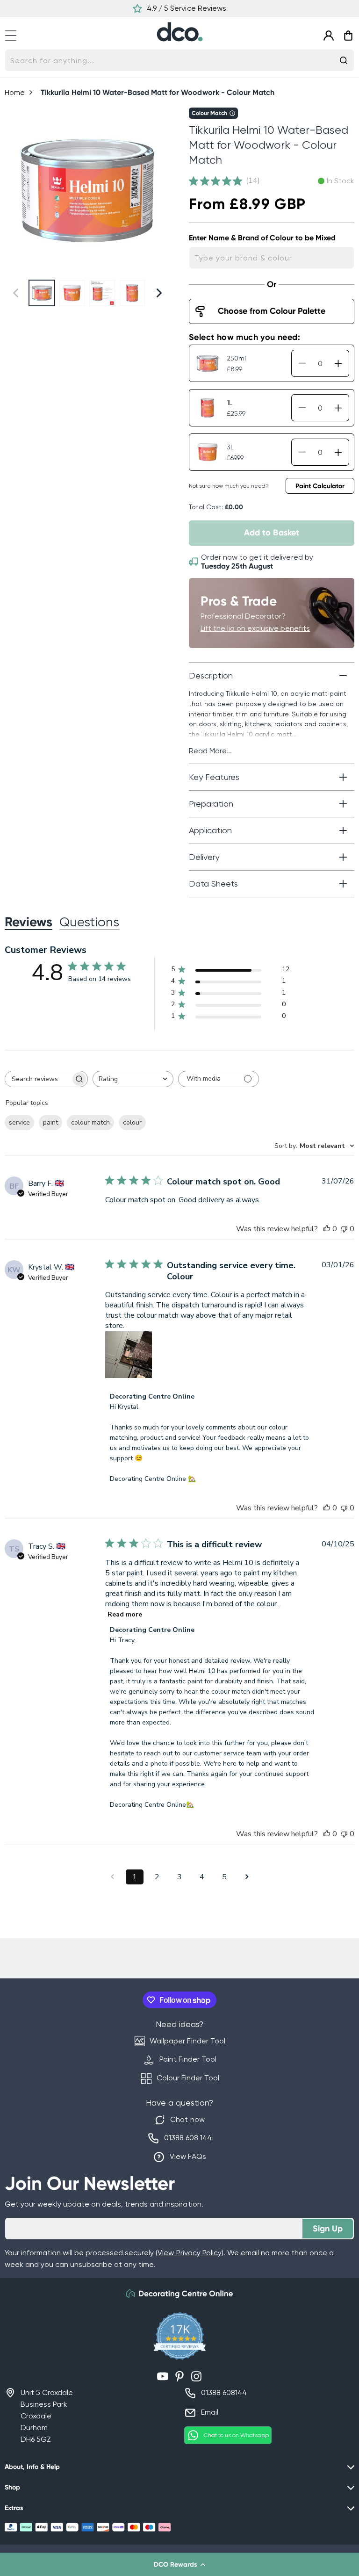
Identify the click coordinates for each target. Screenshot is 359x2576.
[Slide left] (16, 191)
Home (15, 92)
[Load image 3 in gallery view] (102, 293)
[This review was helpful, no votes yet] (327, 1229)
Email (210, 2412)
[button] (179, 2564)
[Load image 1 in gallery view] (42, 293)
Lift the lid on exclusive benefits (255, 628)
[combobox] (179, 60)
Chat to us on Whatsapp (236, 2435)
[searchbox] (38, 1079)
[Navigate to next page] (247, 1877)
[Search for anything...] (344, 60)
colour (132, 1122)
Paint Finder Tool (188, 2059)
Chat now (187, 2119)
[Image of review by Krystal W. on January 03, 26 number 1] (129, 1355)
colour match (90, 1122)
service (19, 1122)
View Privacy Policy (189, 2253)
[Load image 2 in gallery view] (72, 293)
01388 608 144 (188, 2138)
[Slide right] (159, 191)
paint (50, 1122)
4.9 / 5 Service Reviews (186, 8)
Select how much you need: (244, 337)
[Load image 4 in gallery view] (133, 293)
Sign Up (328, 2229)
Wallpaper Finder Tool (187, 2041)
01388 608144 (224, 2392)
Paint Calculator (320, 486)
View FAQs (188, 2156)
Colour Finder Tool (188, 2078)
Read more (125, 1614)
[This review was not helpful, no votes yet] (344, 1229)
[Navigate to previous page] (112, 1877)
